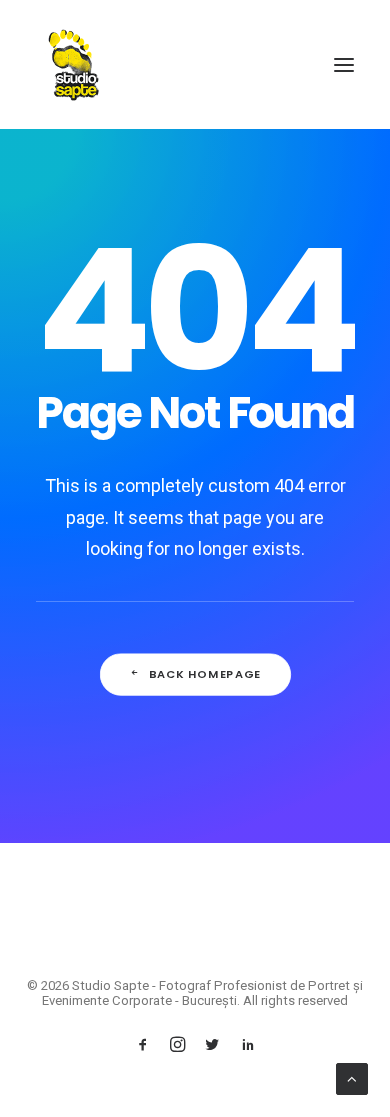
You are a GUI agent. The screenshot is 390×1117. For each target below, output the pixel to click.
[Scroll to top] (352, 1078)
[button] (344, 64)
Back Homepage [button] (205, 674)
